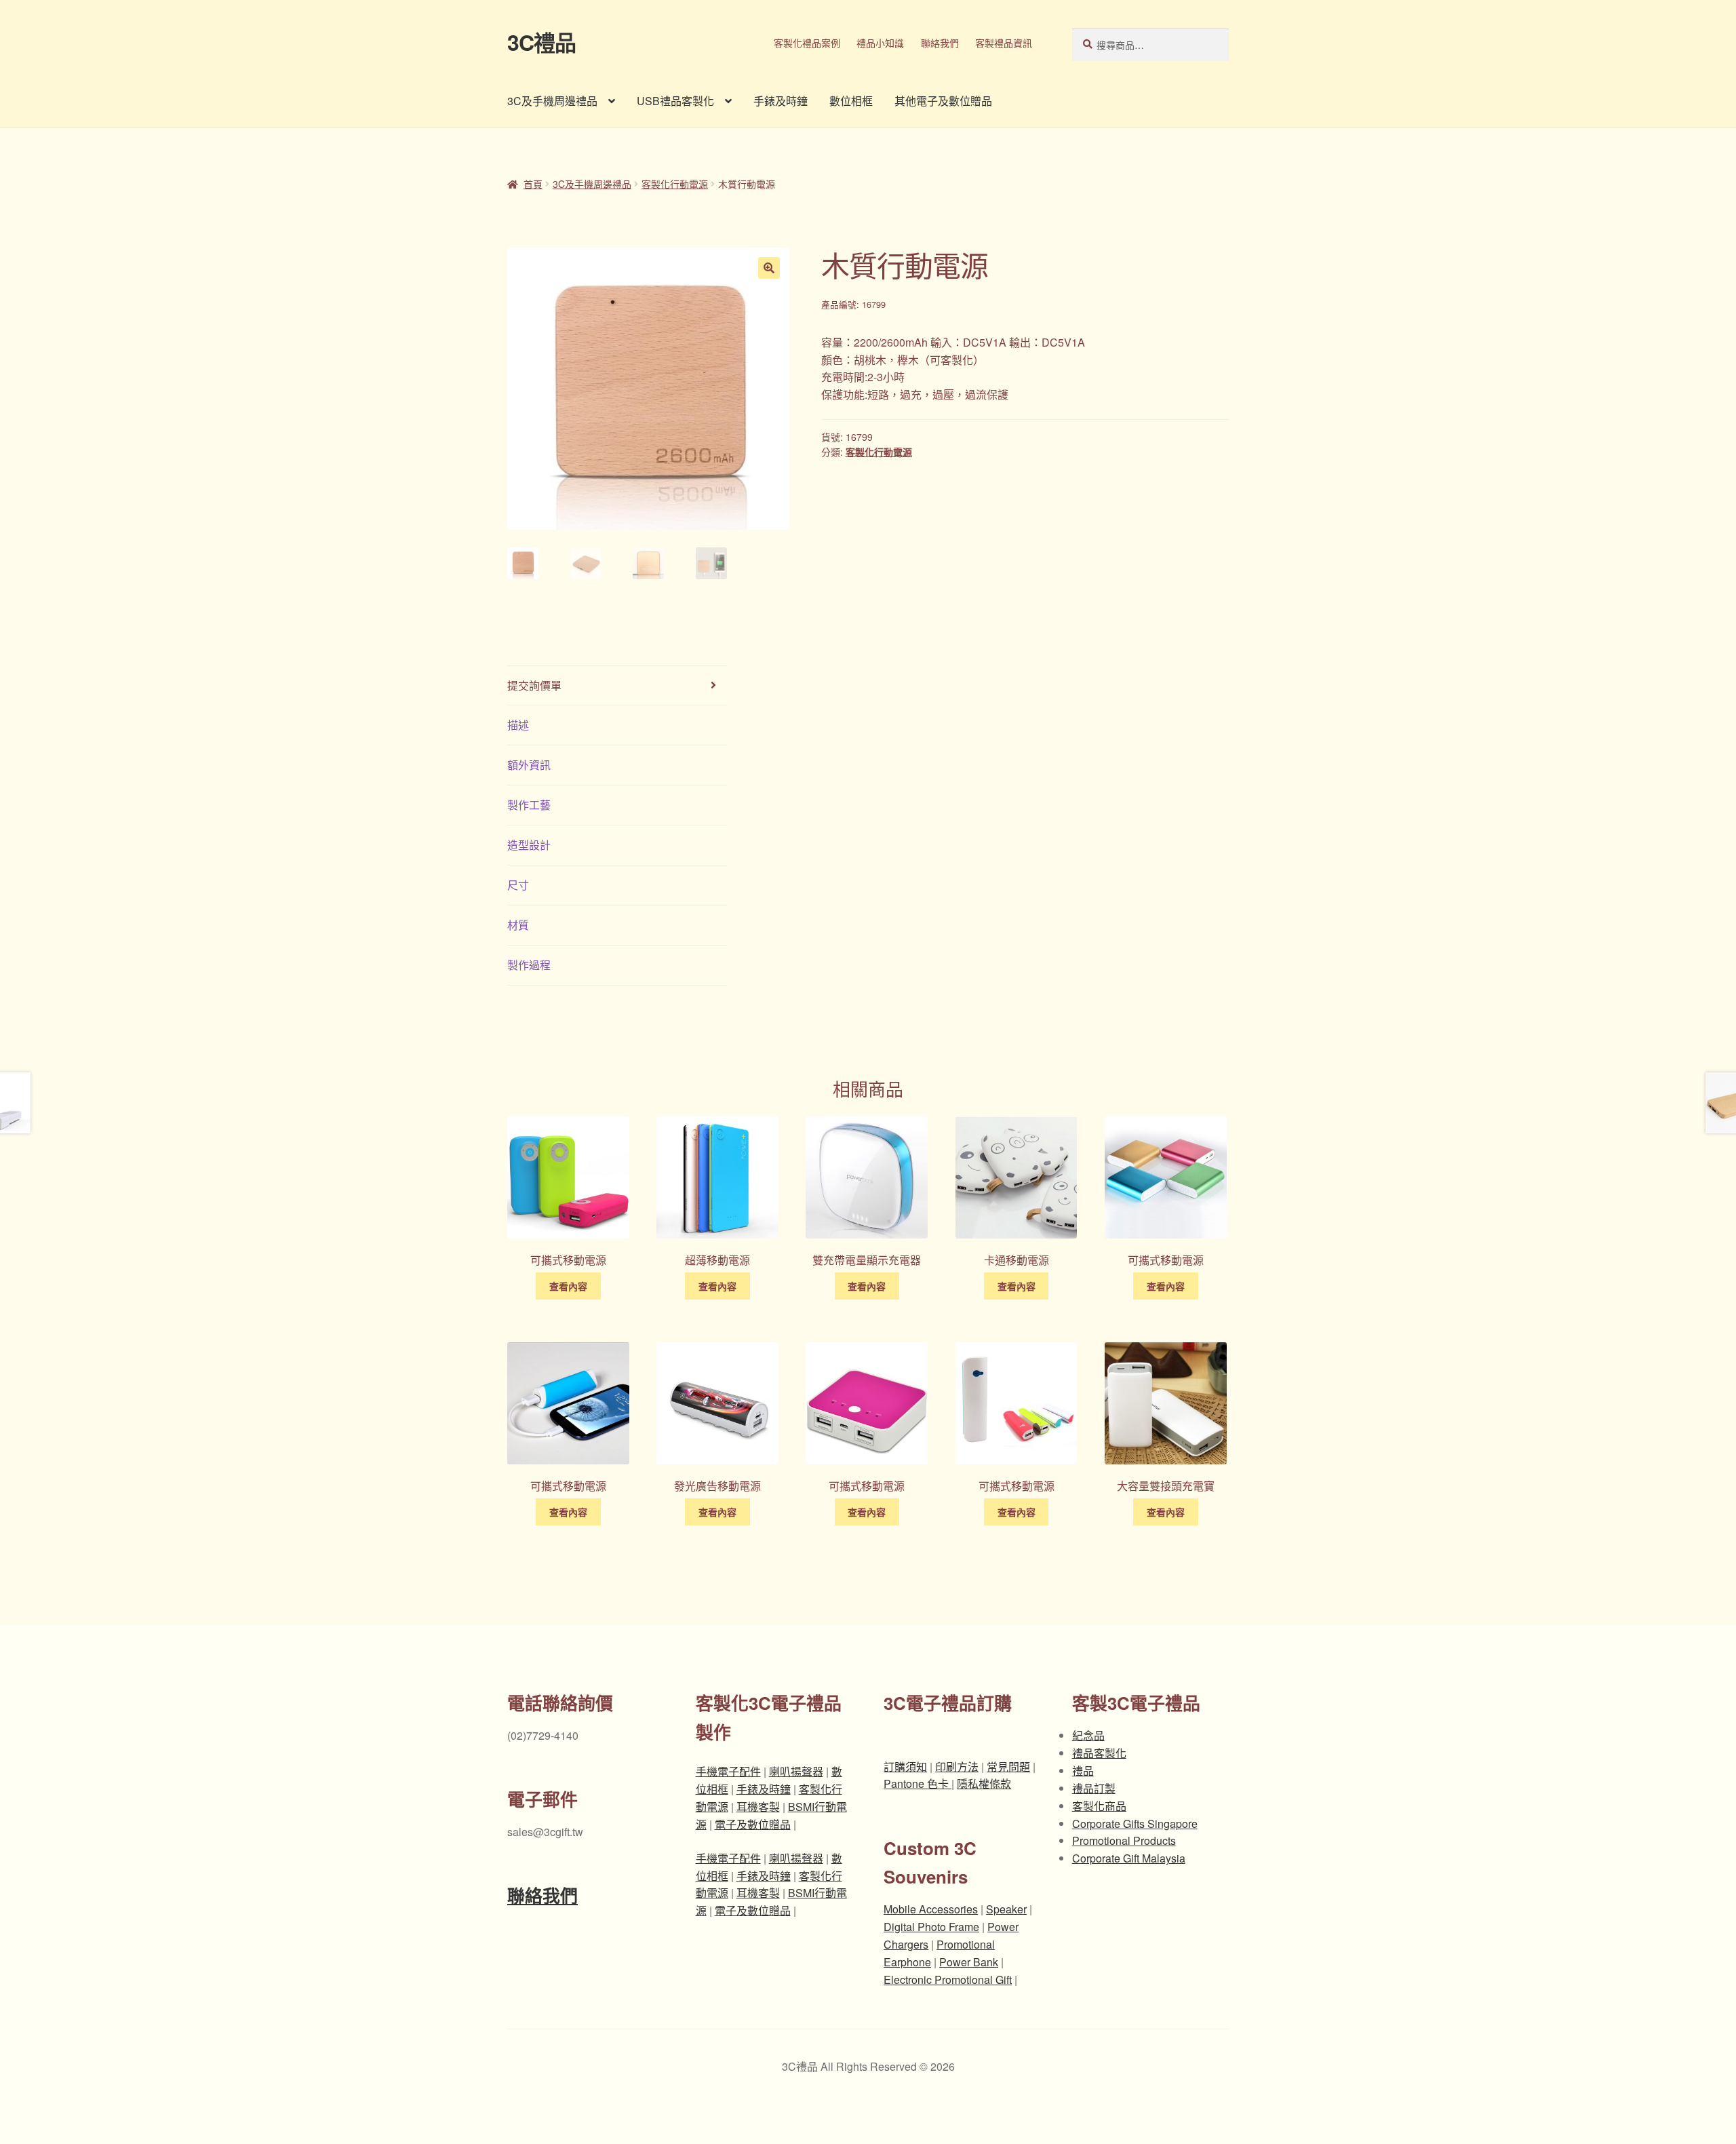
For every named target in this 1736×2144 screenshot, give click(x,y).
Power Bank (969, 1962)
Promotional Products (1124, 1840)
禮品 (1083, 1771)
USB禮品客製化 (675, 101)
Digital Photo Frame (931, 1927)
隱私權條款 (984, 1784)
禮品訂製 (1094, 1788)
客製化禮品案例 (807, 43)
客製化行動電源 (675, 184)
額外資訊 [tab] (529, 765)
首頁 (533, 184)
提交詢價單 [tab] (534, 685)
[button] (769, 268)
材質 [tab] (518, 925)
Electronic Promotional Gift (948, 1980)
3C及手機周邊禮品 (552, 101)
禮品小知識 (880, 43)
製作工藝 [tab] (529, 805)
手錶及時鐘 (781, 101)
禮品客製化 (1099, 1753)
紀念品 (1088, 1735)
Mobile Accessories (931, 1909)
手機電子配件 (728, 1771)
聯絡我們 (940, 43)
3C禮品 (541, 42)
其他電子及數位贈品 (943, 101)
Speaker (1006, 1909)
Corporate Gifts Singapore (1135, 1824)
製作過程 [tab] (529, 965)
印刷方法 (957, 1767)
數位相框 (851, 101)
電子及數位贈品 (753, 1824)
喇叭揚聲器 (796, 1771)
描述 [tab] (518, 725)
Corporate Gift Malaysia (1129, 1858)
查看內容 (568, 1286)
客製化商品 (1099, 1806)
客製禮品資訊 (1004, 43)
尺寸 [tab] (518, 885)
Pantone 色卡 (918, 1784)
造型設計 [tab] (529, 845)
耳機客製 (758, 1807)
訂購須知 (905, 1767)
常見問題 (1008, 1767)
